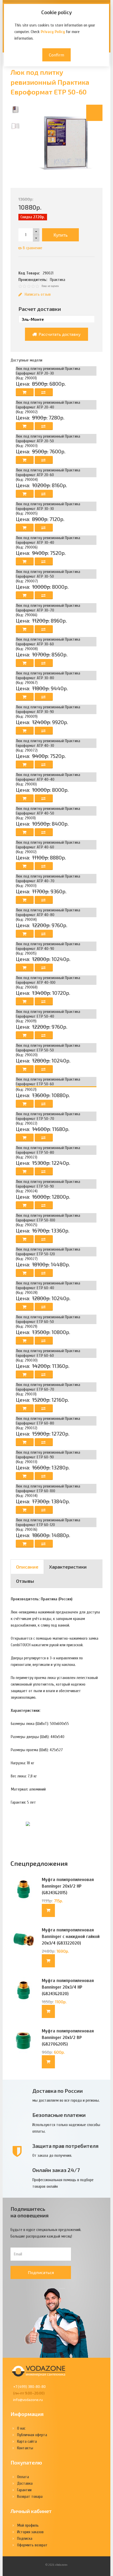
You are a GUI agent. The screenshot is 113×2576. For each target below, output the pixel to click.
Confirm (56, 55)
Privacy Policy (53, 32)
